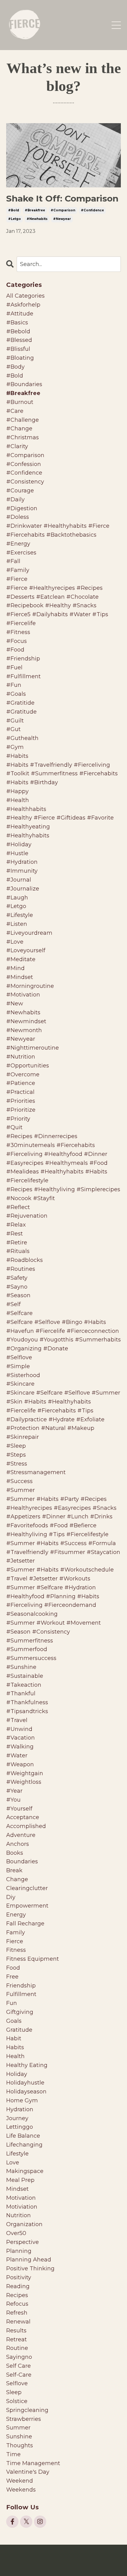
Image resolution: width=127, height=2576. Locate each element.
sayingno (19, 2357)
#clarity (17, 446)
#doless (18, 517)
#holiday (19, 844)
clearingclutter (27, 1888)
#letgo (14, 219)
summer (18, 2428)
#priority (18, 1119)
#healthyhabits (28, 836)
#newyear (62, 219)
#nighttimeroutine (33, 1048)
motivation (21, 2198)
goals (14, 2021)
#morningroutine (30, 986)
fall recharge (25, 1924)
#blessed (19, 340)
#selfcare (19, 1313)
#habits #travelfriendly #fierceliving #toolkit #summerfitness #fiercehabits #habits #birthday (62, 774)
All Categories (25, 296)
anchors (18, 1844)
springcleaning (27, 2410)
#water (17, 1756)
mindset (17, 2189)
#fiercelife (21, 623)
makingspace (25, 2171)
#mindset (20, 977)
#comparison (63, 210)
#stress (17, 1464)
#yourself (19, 1809)
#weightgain (25, 1773)
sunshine (19, 2437)
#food (15, 650)
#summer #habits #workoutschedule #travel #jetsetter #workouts (60, 1574)
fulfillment (21, 1994)
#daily (15, 499)
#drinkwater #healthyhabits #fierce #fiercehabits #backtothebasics (58, 530)
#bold (14, 210)
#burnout (20, 402)
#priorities (21, 1101)
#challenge (23, 420)
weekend (20, 2481)
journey (17, 2118)
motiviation (22, 2207)
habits (15, 2047)
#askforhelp (23, 305)
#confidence (92, 210)
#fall (13, 561)
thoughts (20, 2445)
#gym (15, 747)
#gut (13, 729)
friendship (21, 1986)
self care (18, 2366)
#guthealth (22, 738)
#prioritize (21, 1110)
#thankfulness (27, 1702)
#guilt (15, 721)
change (17, 1879)
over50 (16, 2233)
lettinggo (20, 2127)
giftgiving (20, 2012)
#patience (21, 1083)
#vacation (20, 1738)
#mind (15, 968)
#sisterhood (23, 1375)
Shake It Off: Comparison (62, 199)
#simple (18, 1366)
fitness (16, 1950)
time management (33, 2463)
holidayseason (26, 2092)
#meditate (21, 959)
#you (13, 1800)
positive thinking (30, 2269)
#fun (14, 685)
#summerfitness (30, 1641)
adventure (21, 1835)
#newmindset (26, 1021)
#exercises (21, 553)
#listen (17, 924)
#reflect (18, 1207)
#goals (16, 694)
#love (15, 942)
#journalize (23, 889)
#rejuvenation (27, 1216)
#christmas (23, 437)
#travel (17, 1720)
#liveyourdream (29, 933)
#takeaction (24, 1685)
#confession (24, 464)
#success (19, 1481)
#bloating (20, 358)
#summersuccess (31, 1658)
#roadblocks (25, 1260)
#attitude (20, 314)
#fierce (17, 579)
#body (15, 367)
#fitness (18, 632)
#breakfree (35, 210)
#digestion (22, 508)
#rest (14, 1234)
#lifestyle (20, 915)
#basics (17, 323)
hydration (20, 2109)
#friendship (23, 659)
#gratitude (21, 712)
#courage (20, 491)
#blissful (18, 349)
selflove (17, 2383)
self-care (19, 2375)
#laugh (17, 898)
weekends (21, 2490)
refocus (17, 2304)
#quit (14, 1127)
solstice (17, 2401)
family (16, 1932)
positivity (19, 2277)
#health (18, 800)
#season (18, 1295)
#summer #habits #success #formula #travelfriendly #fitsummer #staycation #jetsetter (63, 1552)
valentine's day (28, 2472)
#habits (17, 756)
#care (15, 411)
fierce (15, 1941)
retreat (16, 2339)
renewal (18, 2322)
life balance (23, 2136)
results (16, 2331)
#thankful (21, 1693)
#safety (17, 1278)
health (15, 2056)
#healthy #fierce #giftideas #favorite (60, 818)
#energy (18, 544)
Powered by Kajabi (63, 2560)
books (15, 1853)
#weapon (20, 1764)
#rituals (18, 1251)
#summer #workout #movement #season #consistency (53, 1627)
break (14, 1870)
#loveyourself (26, 950)
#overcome (23, 1075)
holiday (17, 2074)
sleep (14, 2392)
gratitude (19, 2030)
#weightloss (24, 1782)
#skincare (20, 1384)
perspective (23, 2242)
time (13, 2454)
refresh (17, 2313)
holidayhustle (25, 2083)
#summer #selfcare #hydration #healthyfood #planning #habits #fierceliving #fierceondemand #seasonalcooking (53, 1601)
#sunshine (21, 1667)
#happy (17, 791)
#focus (16, 641)
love (13, 2163)
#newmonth (24, 1030)
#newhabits (37, 219)
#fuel (14, 667)
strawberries (24, 2419)
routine (17, 2348)
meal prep (20, 2180)
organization (24, 2224)
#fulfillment (23, 676)
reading (18, 2286)
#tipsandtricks (27, 1711)
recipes (17, 2295)
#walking (20, 1747)
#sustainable (25, 1676)
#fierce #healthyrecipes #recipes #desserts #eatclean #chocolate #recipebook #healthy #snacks (54, 597)
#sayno (17, 1287)
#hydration (22, 862)
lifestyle (17, 2154)
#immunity (22, 871)
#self (13, 1304)
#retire (17, 1243)
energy (16, 1915)
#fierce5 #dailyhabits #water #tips (57, 614)
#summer (20, 1490)
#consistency (25, 482)
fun (12, 2003)
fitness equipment (33, 1959)
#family (18, 570)
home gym (22, 2100)
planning (19, 2251)
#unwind (19, 1729)
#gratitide (20, 703)
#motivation (23, 995)
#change (19, 429)
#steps (16, 1455)
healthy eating (27, 2065)
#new (15, 1004)
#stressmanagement (36, 1472)
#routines (21, 1269)
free (12, 1977)
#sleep (16, 1446)
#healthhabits (26, 809)
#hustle (17, 853)
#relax (16, 1225)
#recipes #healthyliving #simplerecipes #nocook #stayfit (63, 1194)
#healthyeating (28, 827)
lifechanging (24, 2145)
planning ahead (29, 2260)
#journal (19, 880)
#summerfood (27, 1649)
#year (14, 1791)
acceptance (23, 1817)
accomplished (26, 1826)
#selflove (19, 1357)
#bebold (18, 331)
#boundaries (24, 384)
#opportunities (28, 1066)
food (13, 1968)
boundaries (22, 1862)
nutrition (18, 2215)
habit (14, 2038)
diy (11, 1897)
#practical (20, 1092)
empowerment (27, 1906)
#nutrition (21, 1057)
